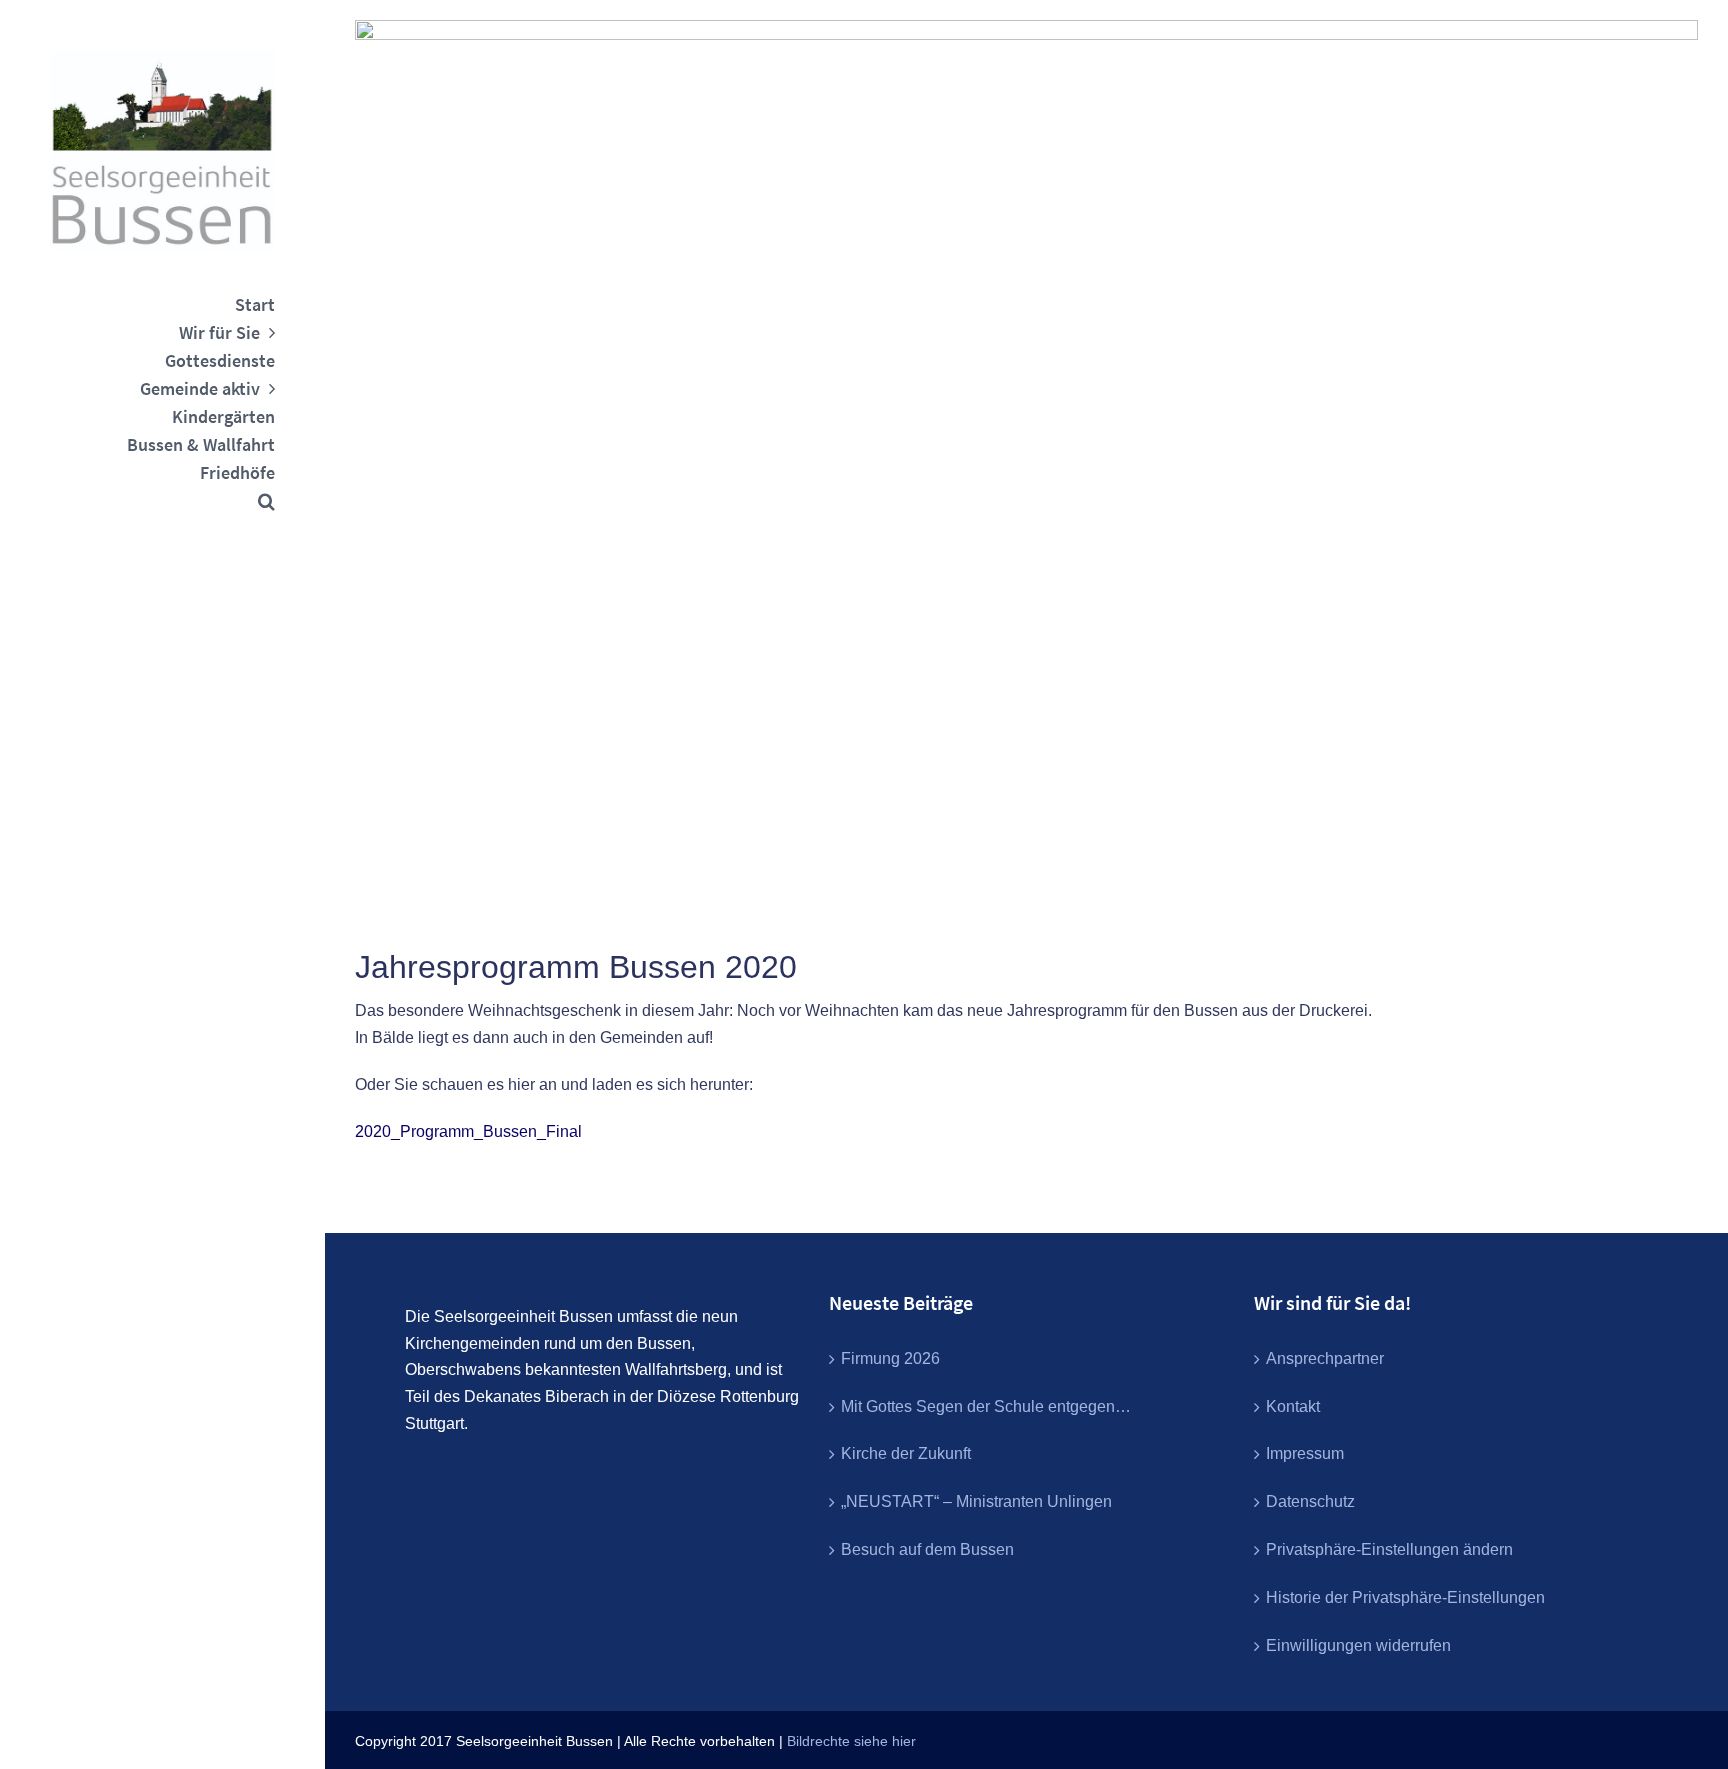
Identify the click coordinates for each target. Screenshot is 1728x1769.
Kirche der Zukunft (906, 1453)
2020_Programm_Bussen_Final (468, 1131)
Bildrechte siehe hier (851, 1741)
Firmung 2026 (890, 1358)
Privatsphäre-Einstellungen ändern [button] (1389, 1549)
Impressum (1305, 1453)
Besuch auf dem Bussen (927, 1549)
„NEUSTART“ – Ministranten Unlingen (976, 1501)
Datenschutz (1310, 1501)
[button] (162, 501)
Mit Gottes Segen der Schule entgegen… (986, 1406)
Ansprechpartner (1325, 1358)
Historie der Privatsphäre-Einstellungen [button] (1405, 1597)
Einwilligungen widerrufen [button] (1358, 1645)
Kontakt (1293, 1406)
